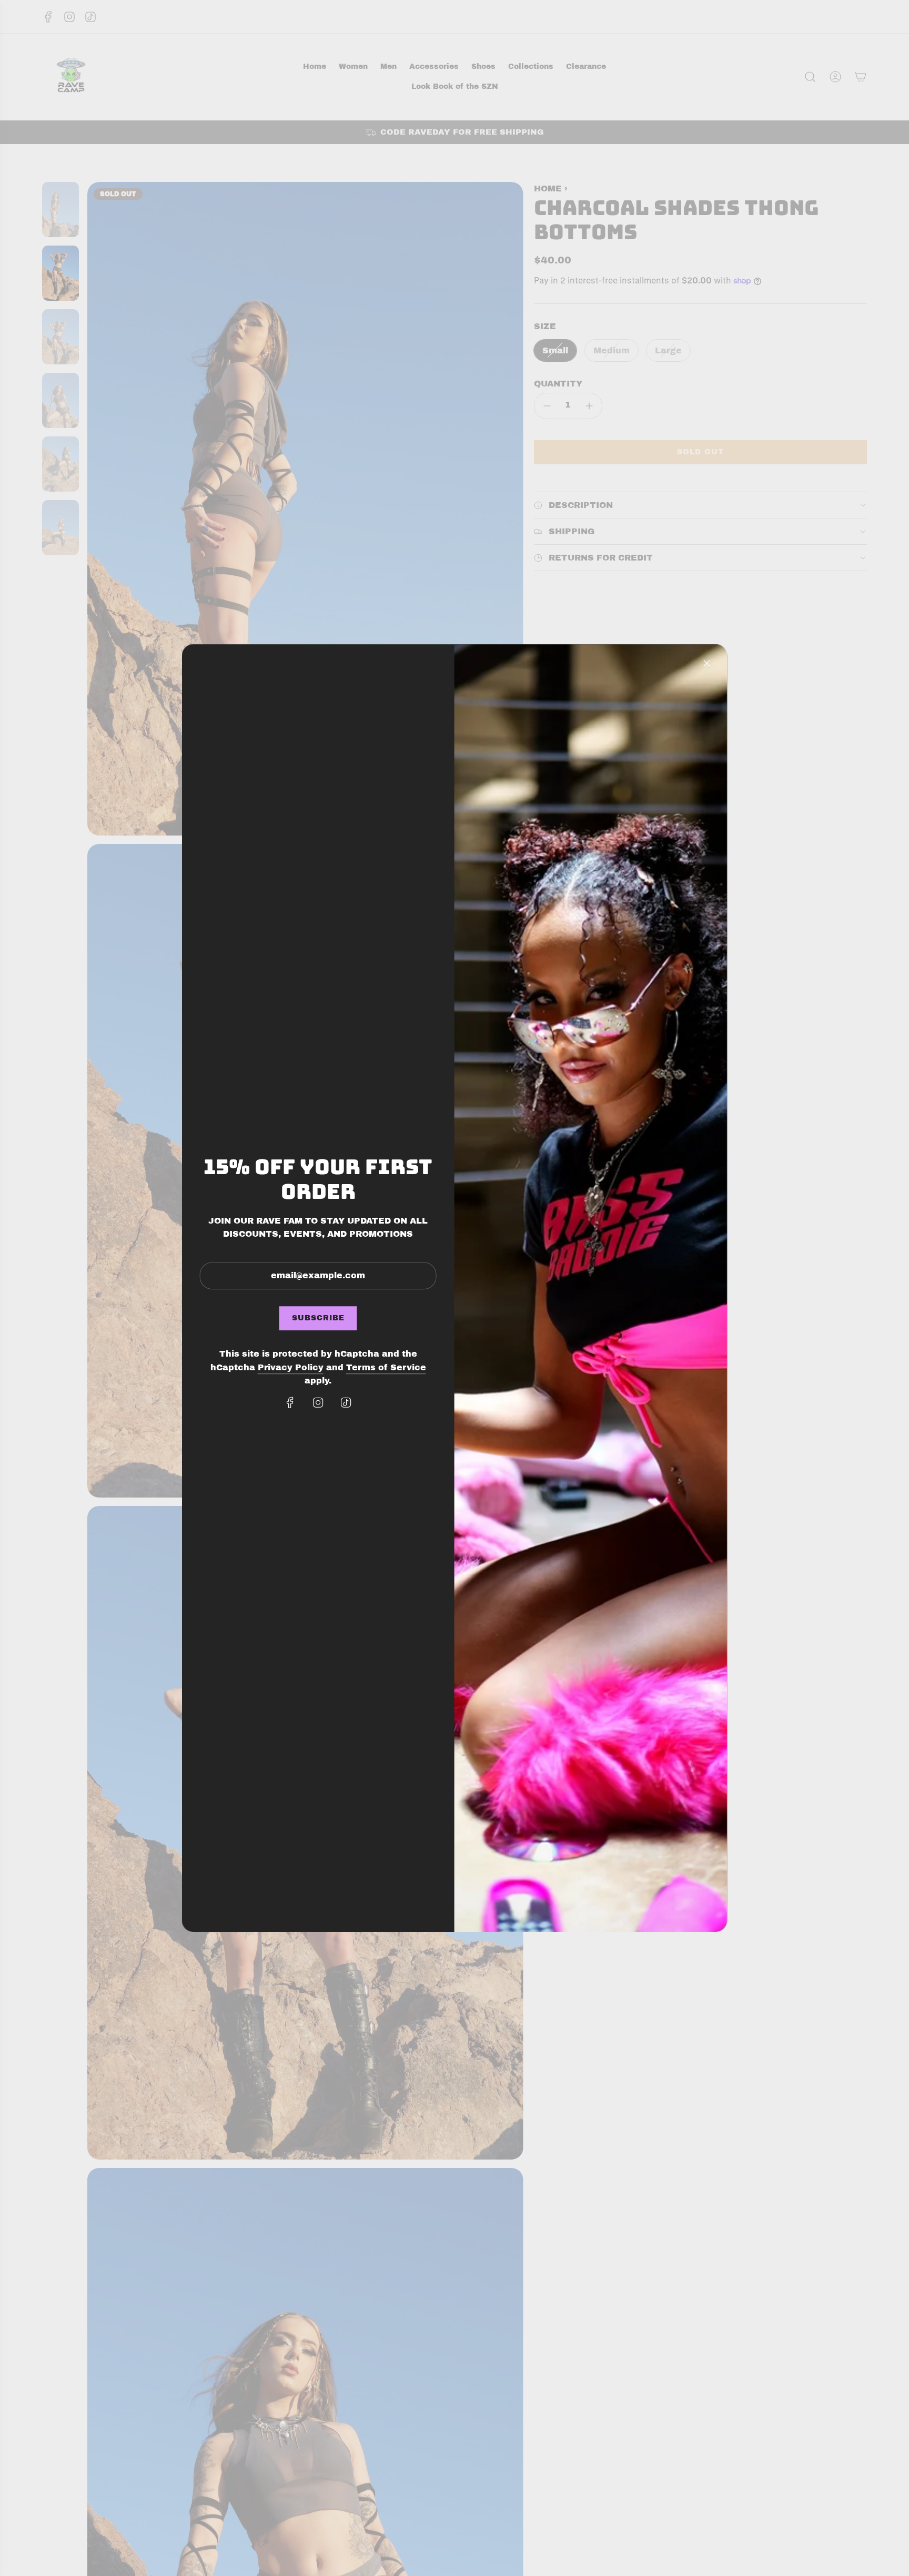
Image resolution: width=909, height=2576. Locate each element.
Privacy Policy (291, 1367)
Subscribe (318, 1318)
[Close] (706, 663)
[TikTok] (346, 1402)
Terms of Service (386, 1367)
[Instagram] (318, 1402)
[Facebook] (290, 1402)
